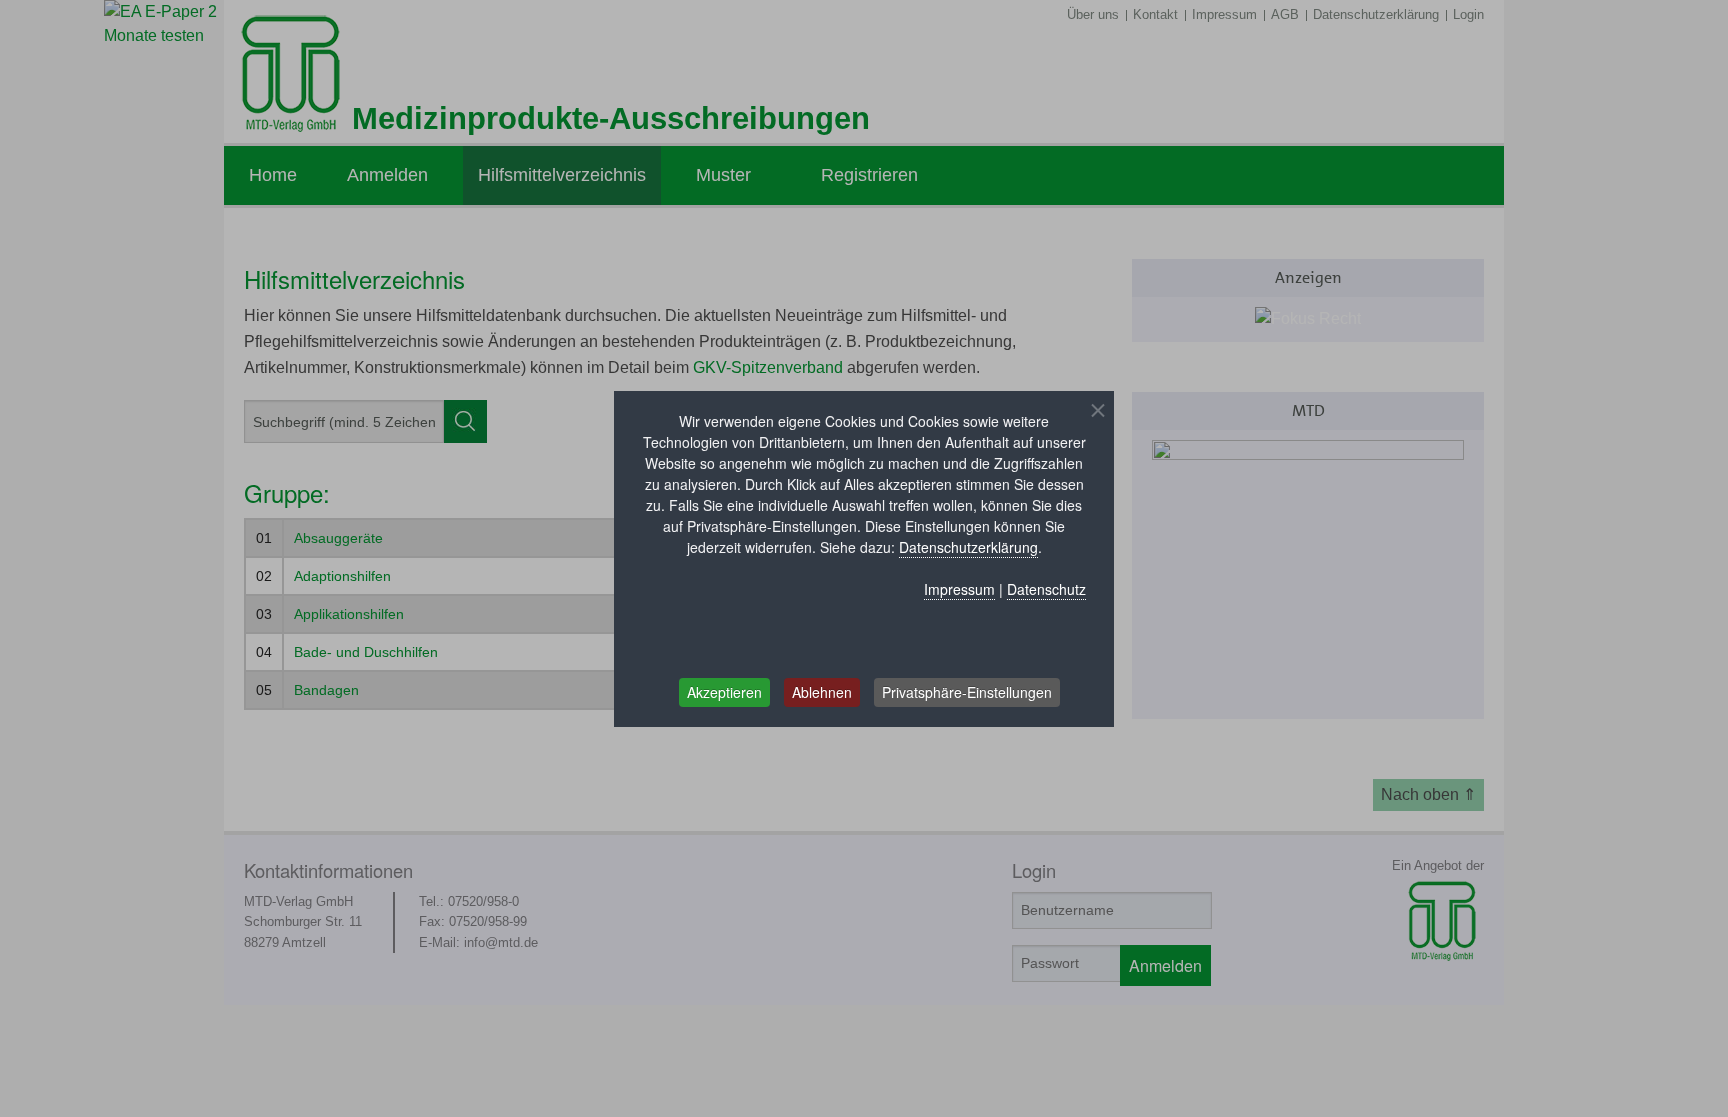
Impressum (959, 589)
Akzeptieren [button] (724, 692)
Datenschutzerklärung (968, 547)
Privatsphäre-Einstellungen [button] (967, 692)
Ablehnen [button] (822, 692)
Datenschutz (1046, 589)
